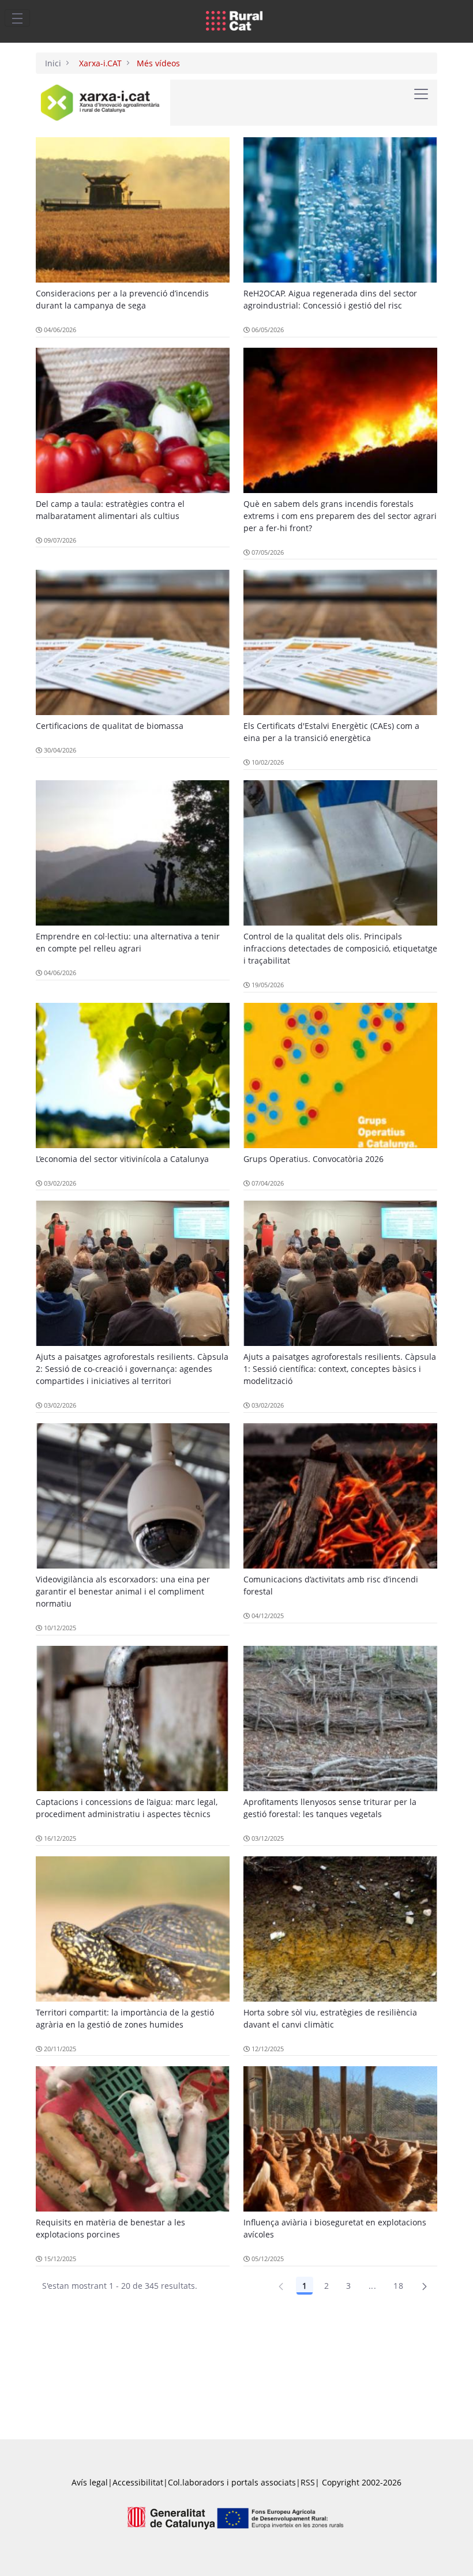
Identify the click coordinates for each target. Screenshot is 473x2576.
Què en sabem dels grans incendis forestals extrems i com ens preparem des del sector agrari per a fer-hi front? (340, 516)
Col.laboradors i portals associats (232, 2482)
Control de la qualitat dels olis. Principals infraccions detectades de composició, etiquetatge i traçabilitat (340, 948)
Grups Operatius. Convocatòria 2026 (314, 1159)
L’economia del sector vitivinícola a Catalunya (122, 1159)
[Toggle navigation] (17, 18)
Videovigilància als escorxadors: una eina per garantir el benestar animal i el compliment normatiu (123, 1591)
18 (398, 2286)
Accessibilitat (138, 2482)
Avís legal (90, 2482)
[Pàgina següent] (425, 2286)
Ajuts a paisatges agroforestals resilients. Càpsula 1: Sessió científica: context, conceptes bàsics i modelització (340, 1369)
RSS (308, 2482)
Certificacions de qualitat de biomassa (110, 726)
